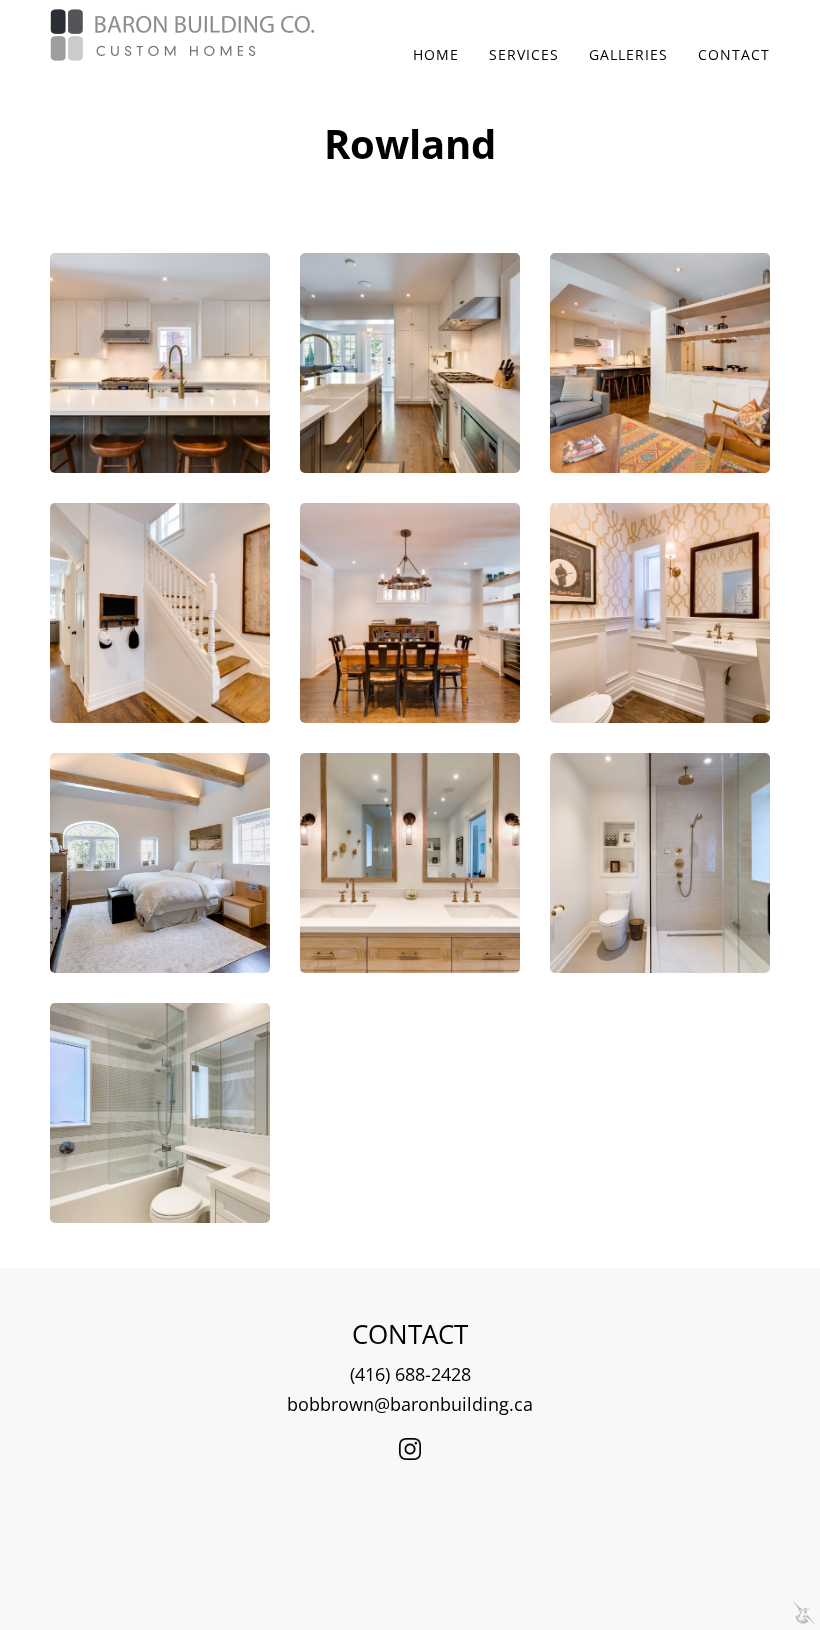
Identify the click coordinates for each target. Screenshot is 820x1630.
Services (524, 54)
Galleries (628, 54)
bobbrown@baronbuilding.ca (410, 1404)
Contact (734, 54)
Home (436, 54)
